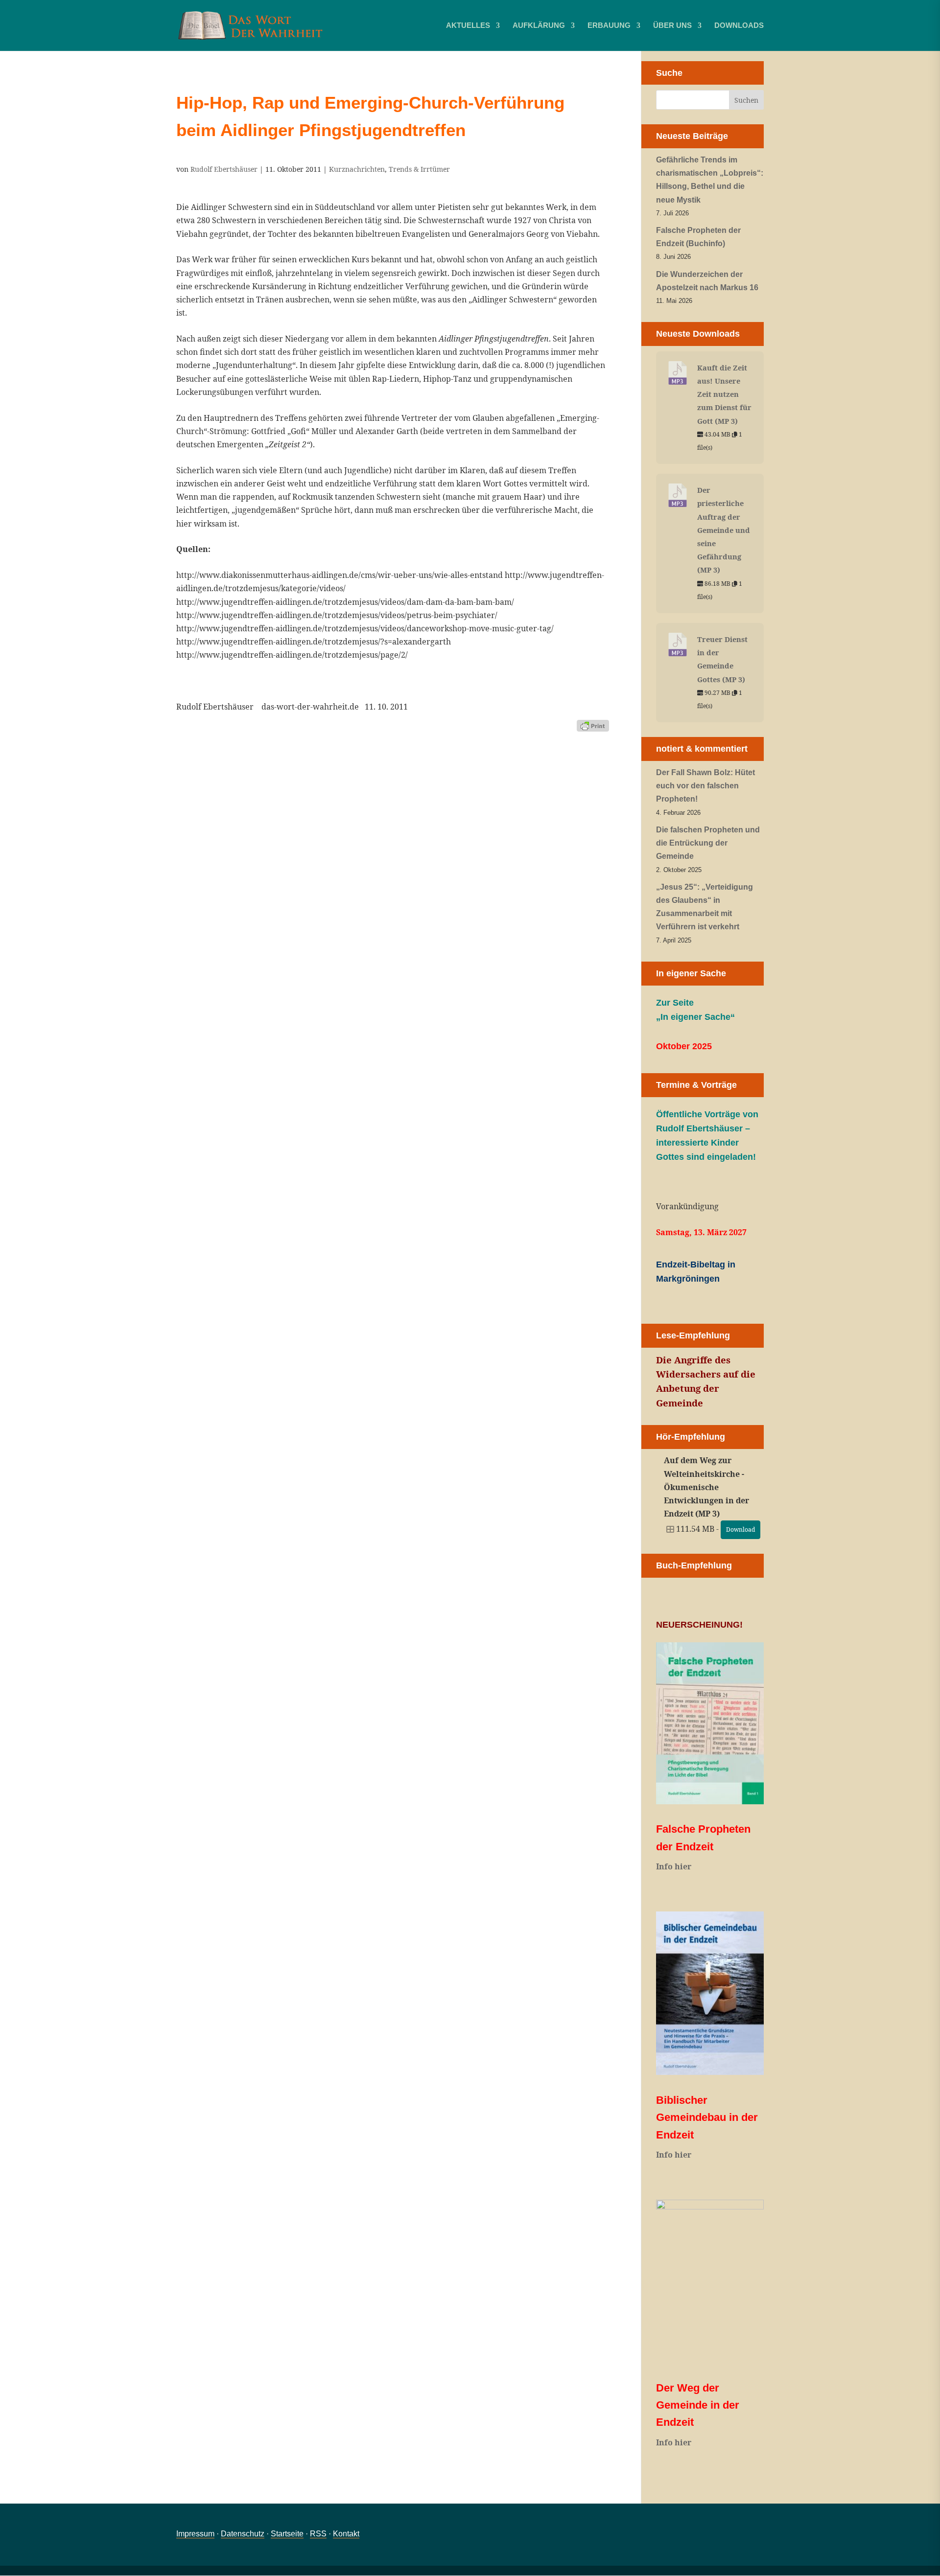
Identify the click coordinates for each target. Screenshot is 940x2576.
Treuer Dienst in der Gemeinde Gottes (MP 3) (722, 659)
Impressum (195, 2534)
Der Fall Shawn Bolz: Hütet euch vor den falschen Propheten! (705, 786)
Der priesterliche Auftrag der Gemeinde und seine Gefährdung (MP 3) (724, 530)
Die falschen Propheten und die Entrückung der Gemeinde (708, 843)
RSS (318, 2534)
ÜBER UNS (672, 26)
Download (740, 1529)
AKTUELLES (468, 26)
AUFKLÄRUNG (539, 26)
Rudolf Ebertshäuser (224, 169)
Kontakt (346, 2534)
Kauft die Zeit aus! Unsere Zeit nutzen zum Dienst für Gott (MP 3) (724, 394)
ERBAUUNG (609, 26)
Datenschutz (243, 2534)
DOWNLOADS (739, 26)
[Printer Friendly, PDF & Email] (593, 725)
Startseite (287, 2534)
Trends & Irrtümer (419, 169)
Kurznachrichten (357, 169)
